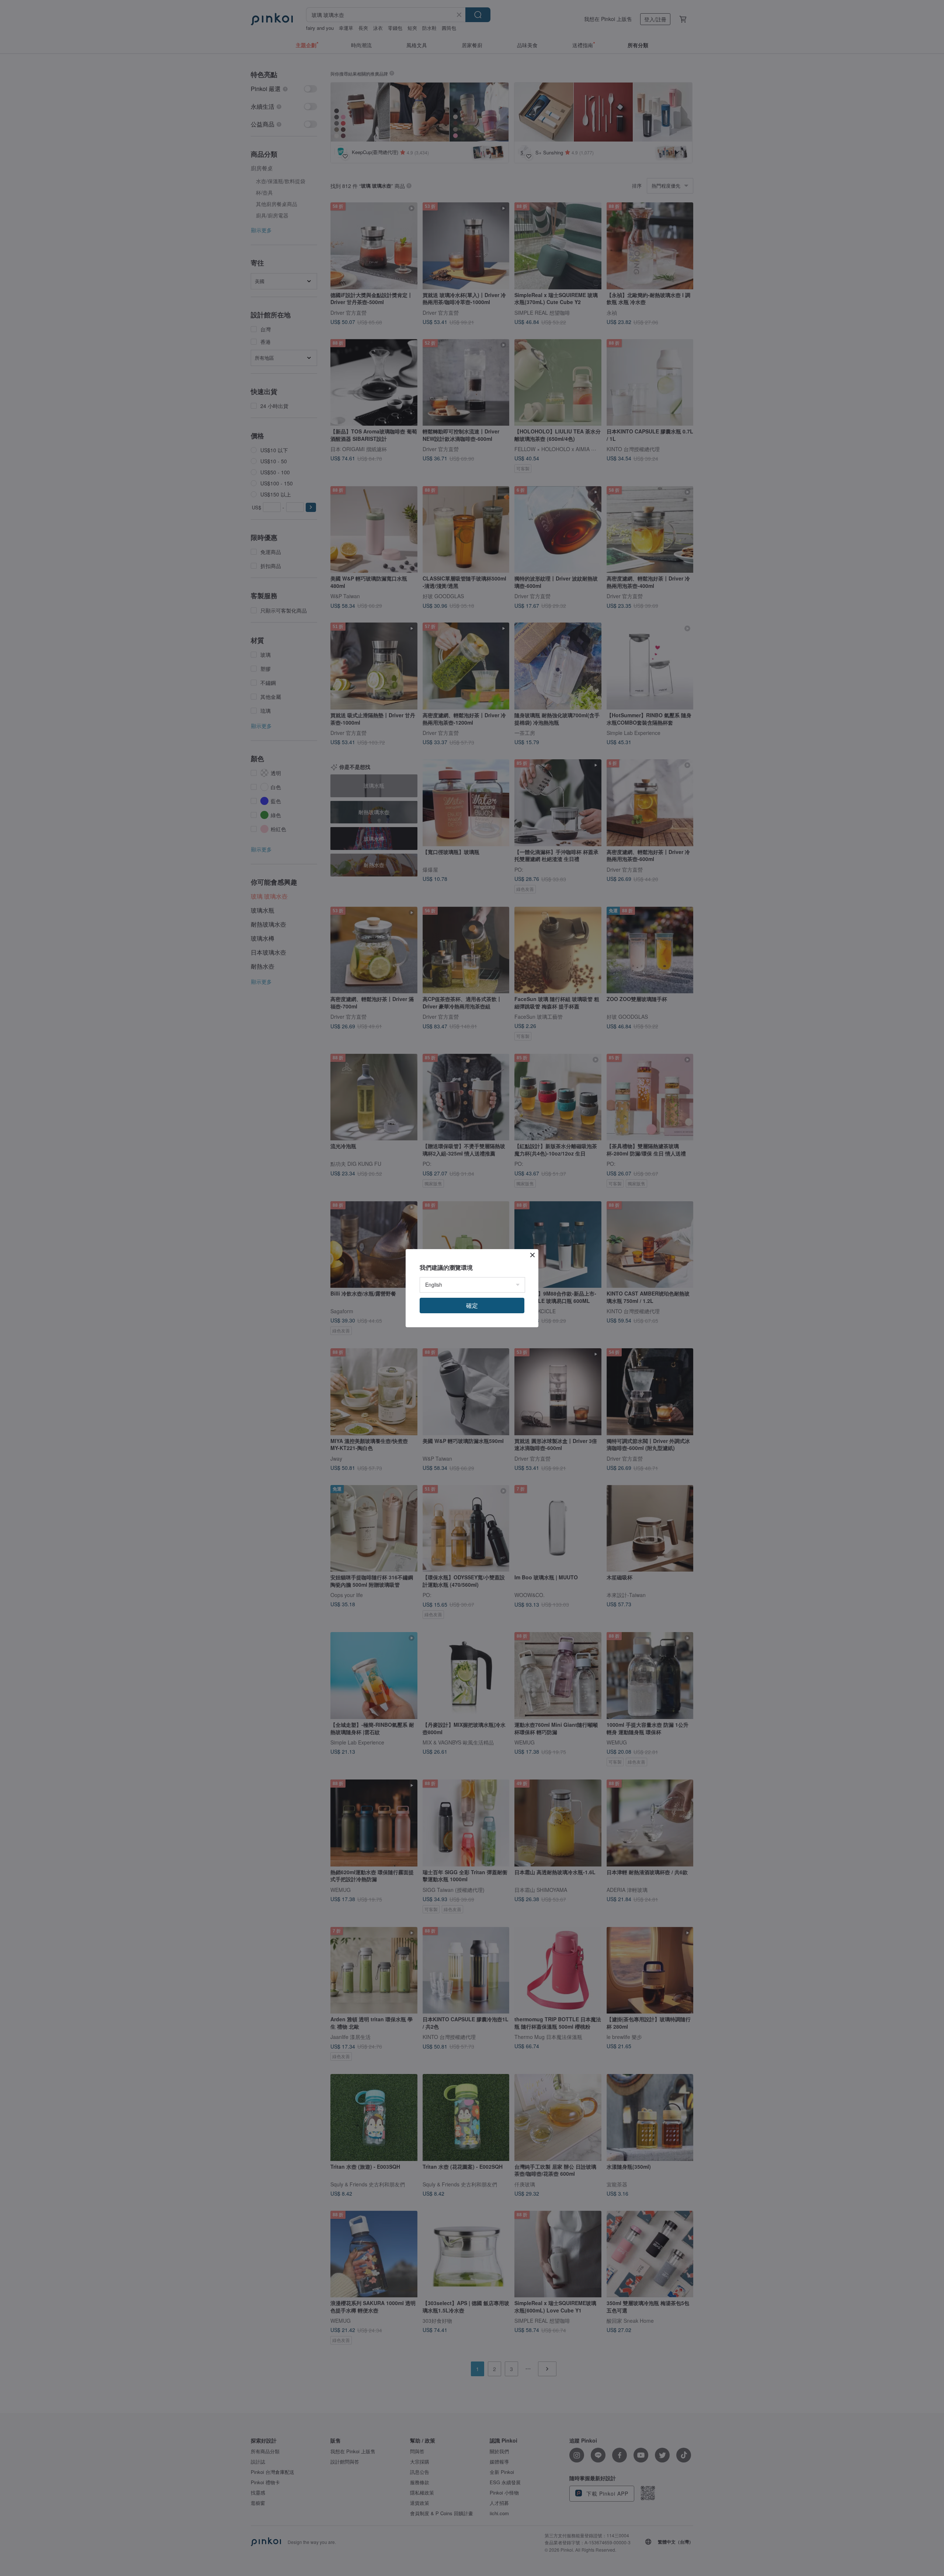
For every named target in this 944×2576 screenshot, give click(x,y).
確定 (472, 1305)
